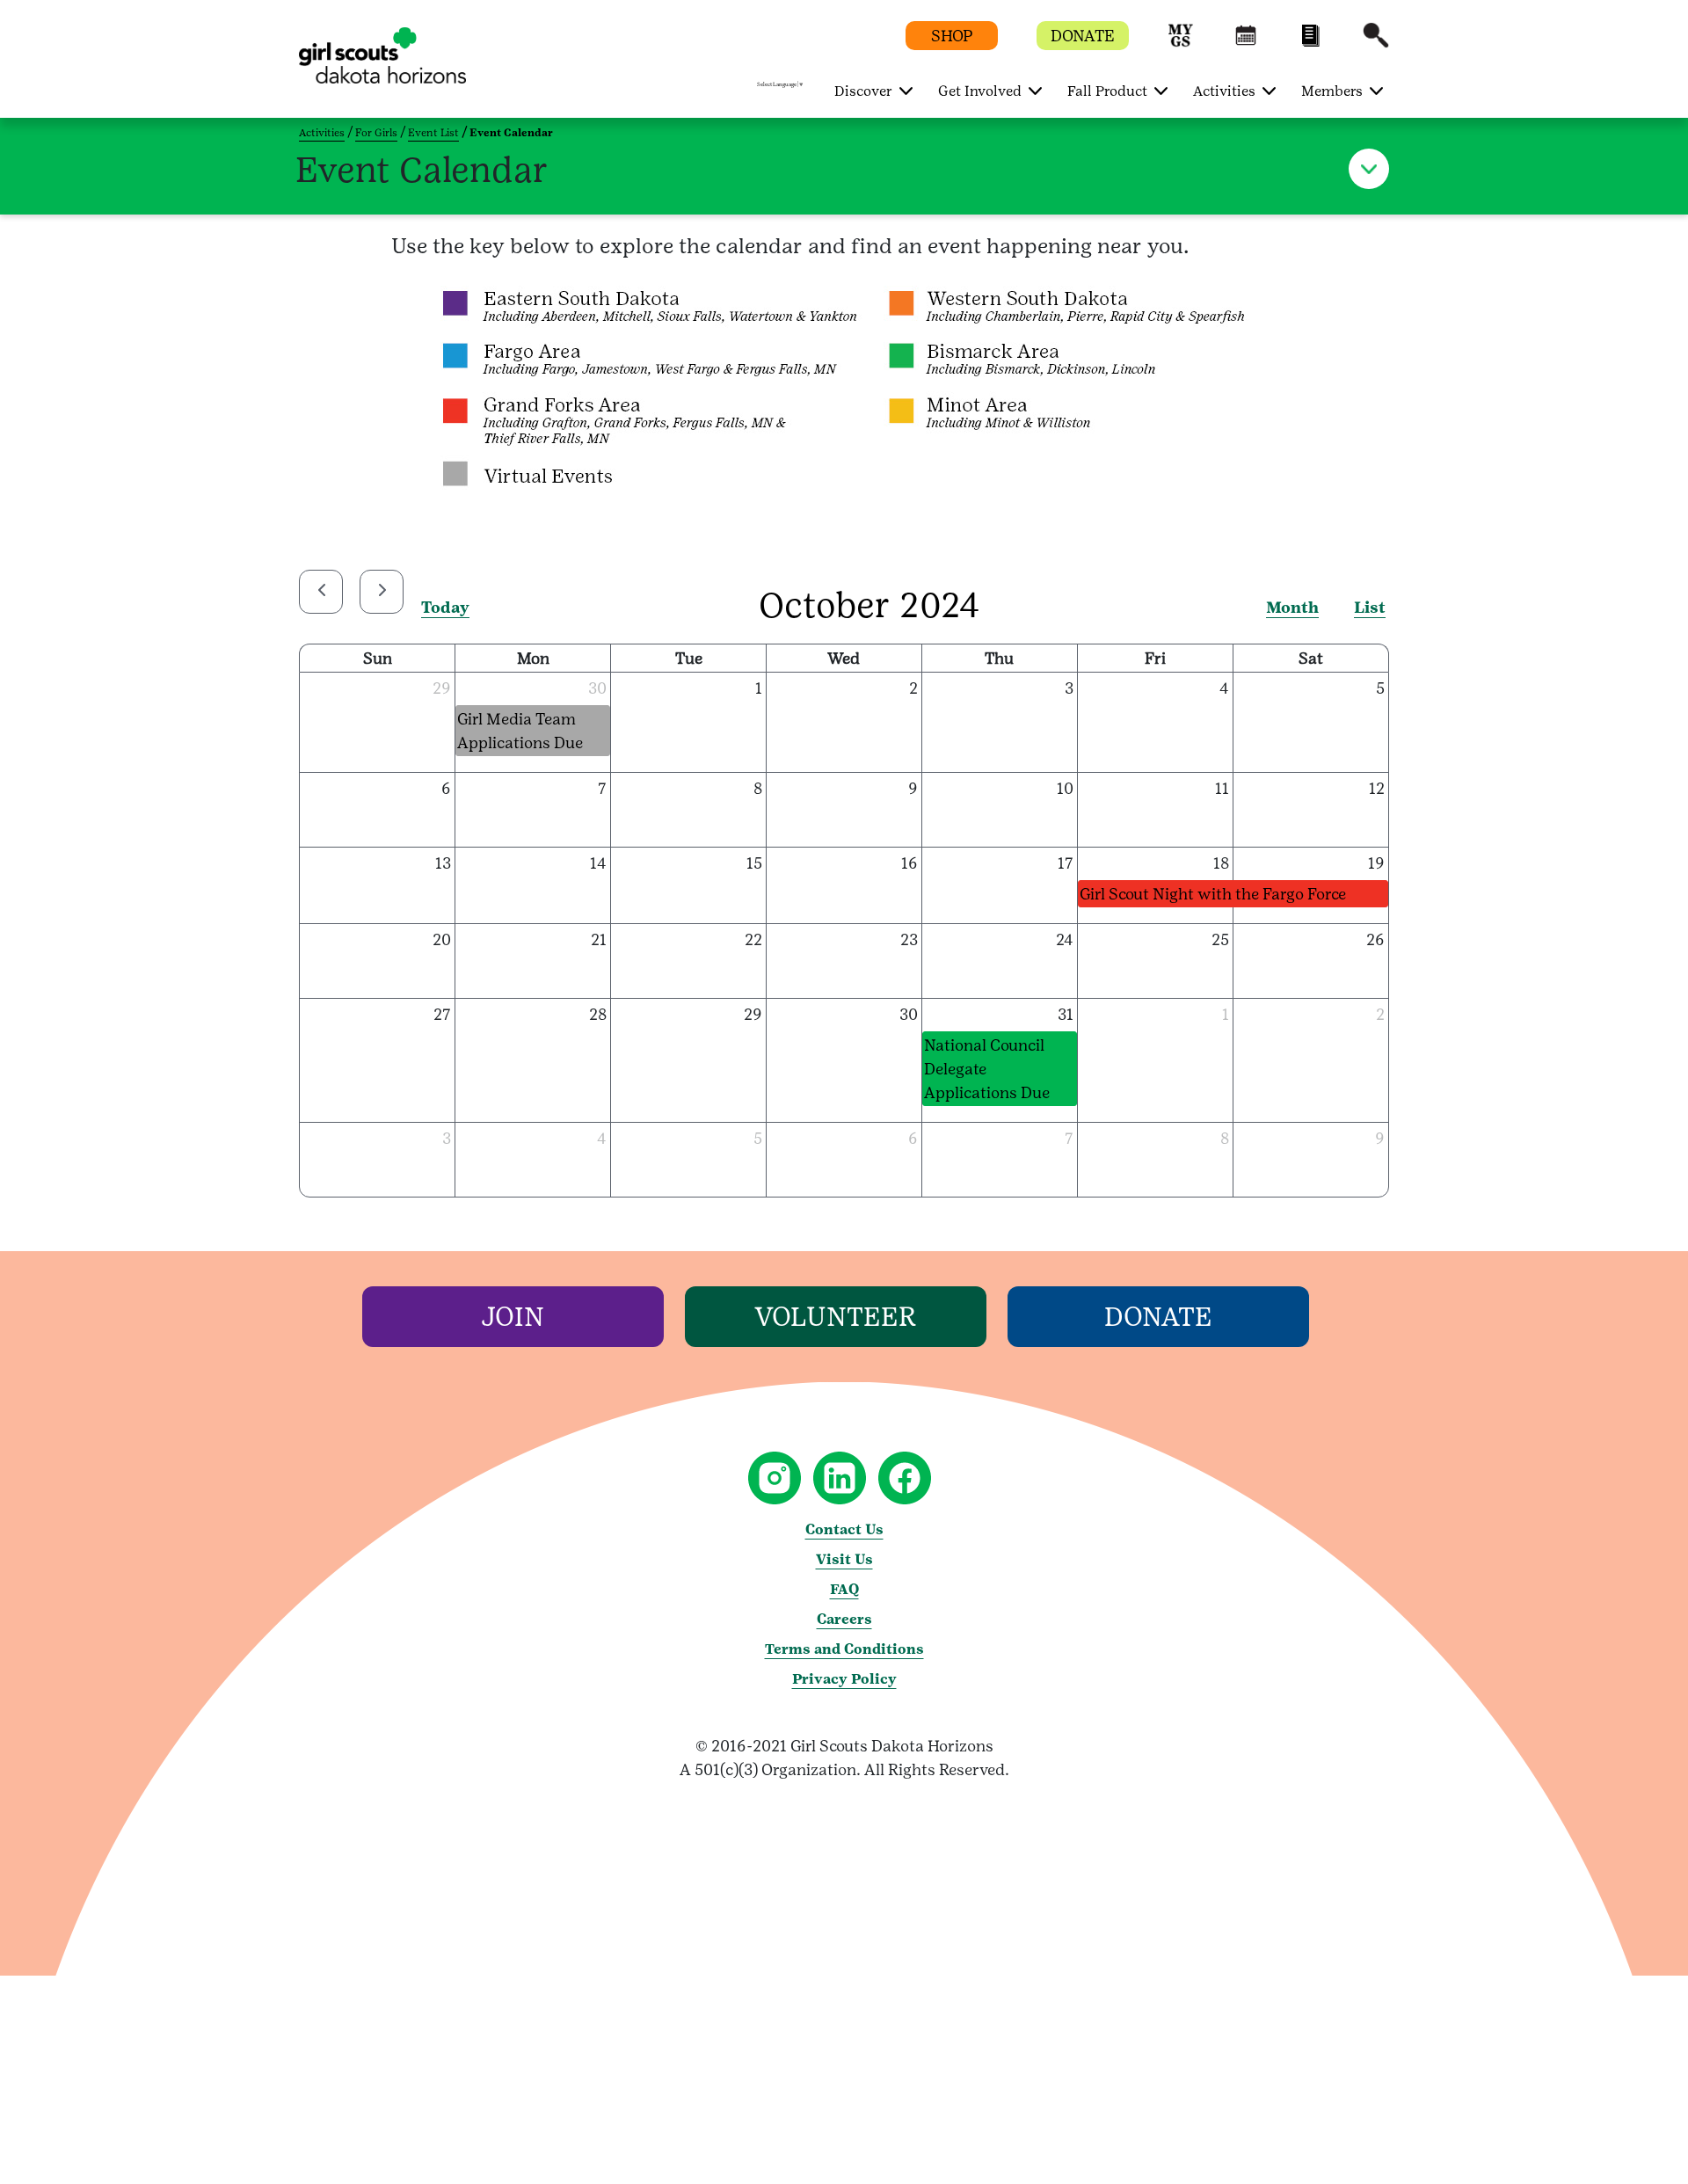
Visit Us (844, 1559)
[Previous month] (321, 592)
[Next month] (382, 592)
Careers (844, 1619)
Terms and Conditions (844, 1649)
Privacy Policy (844, 1679)
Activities (322, 133)
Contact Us (844, 1529)
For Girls (376, 133)
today (445, 607)
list (1370, 607)
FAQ (844, 1589)
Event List (433, 133)
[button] (1181, 44)
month (1292, 607)
